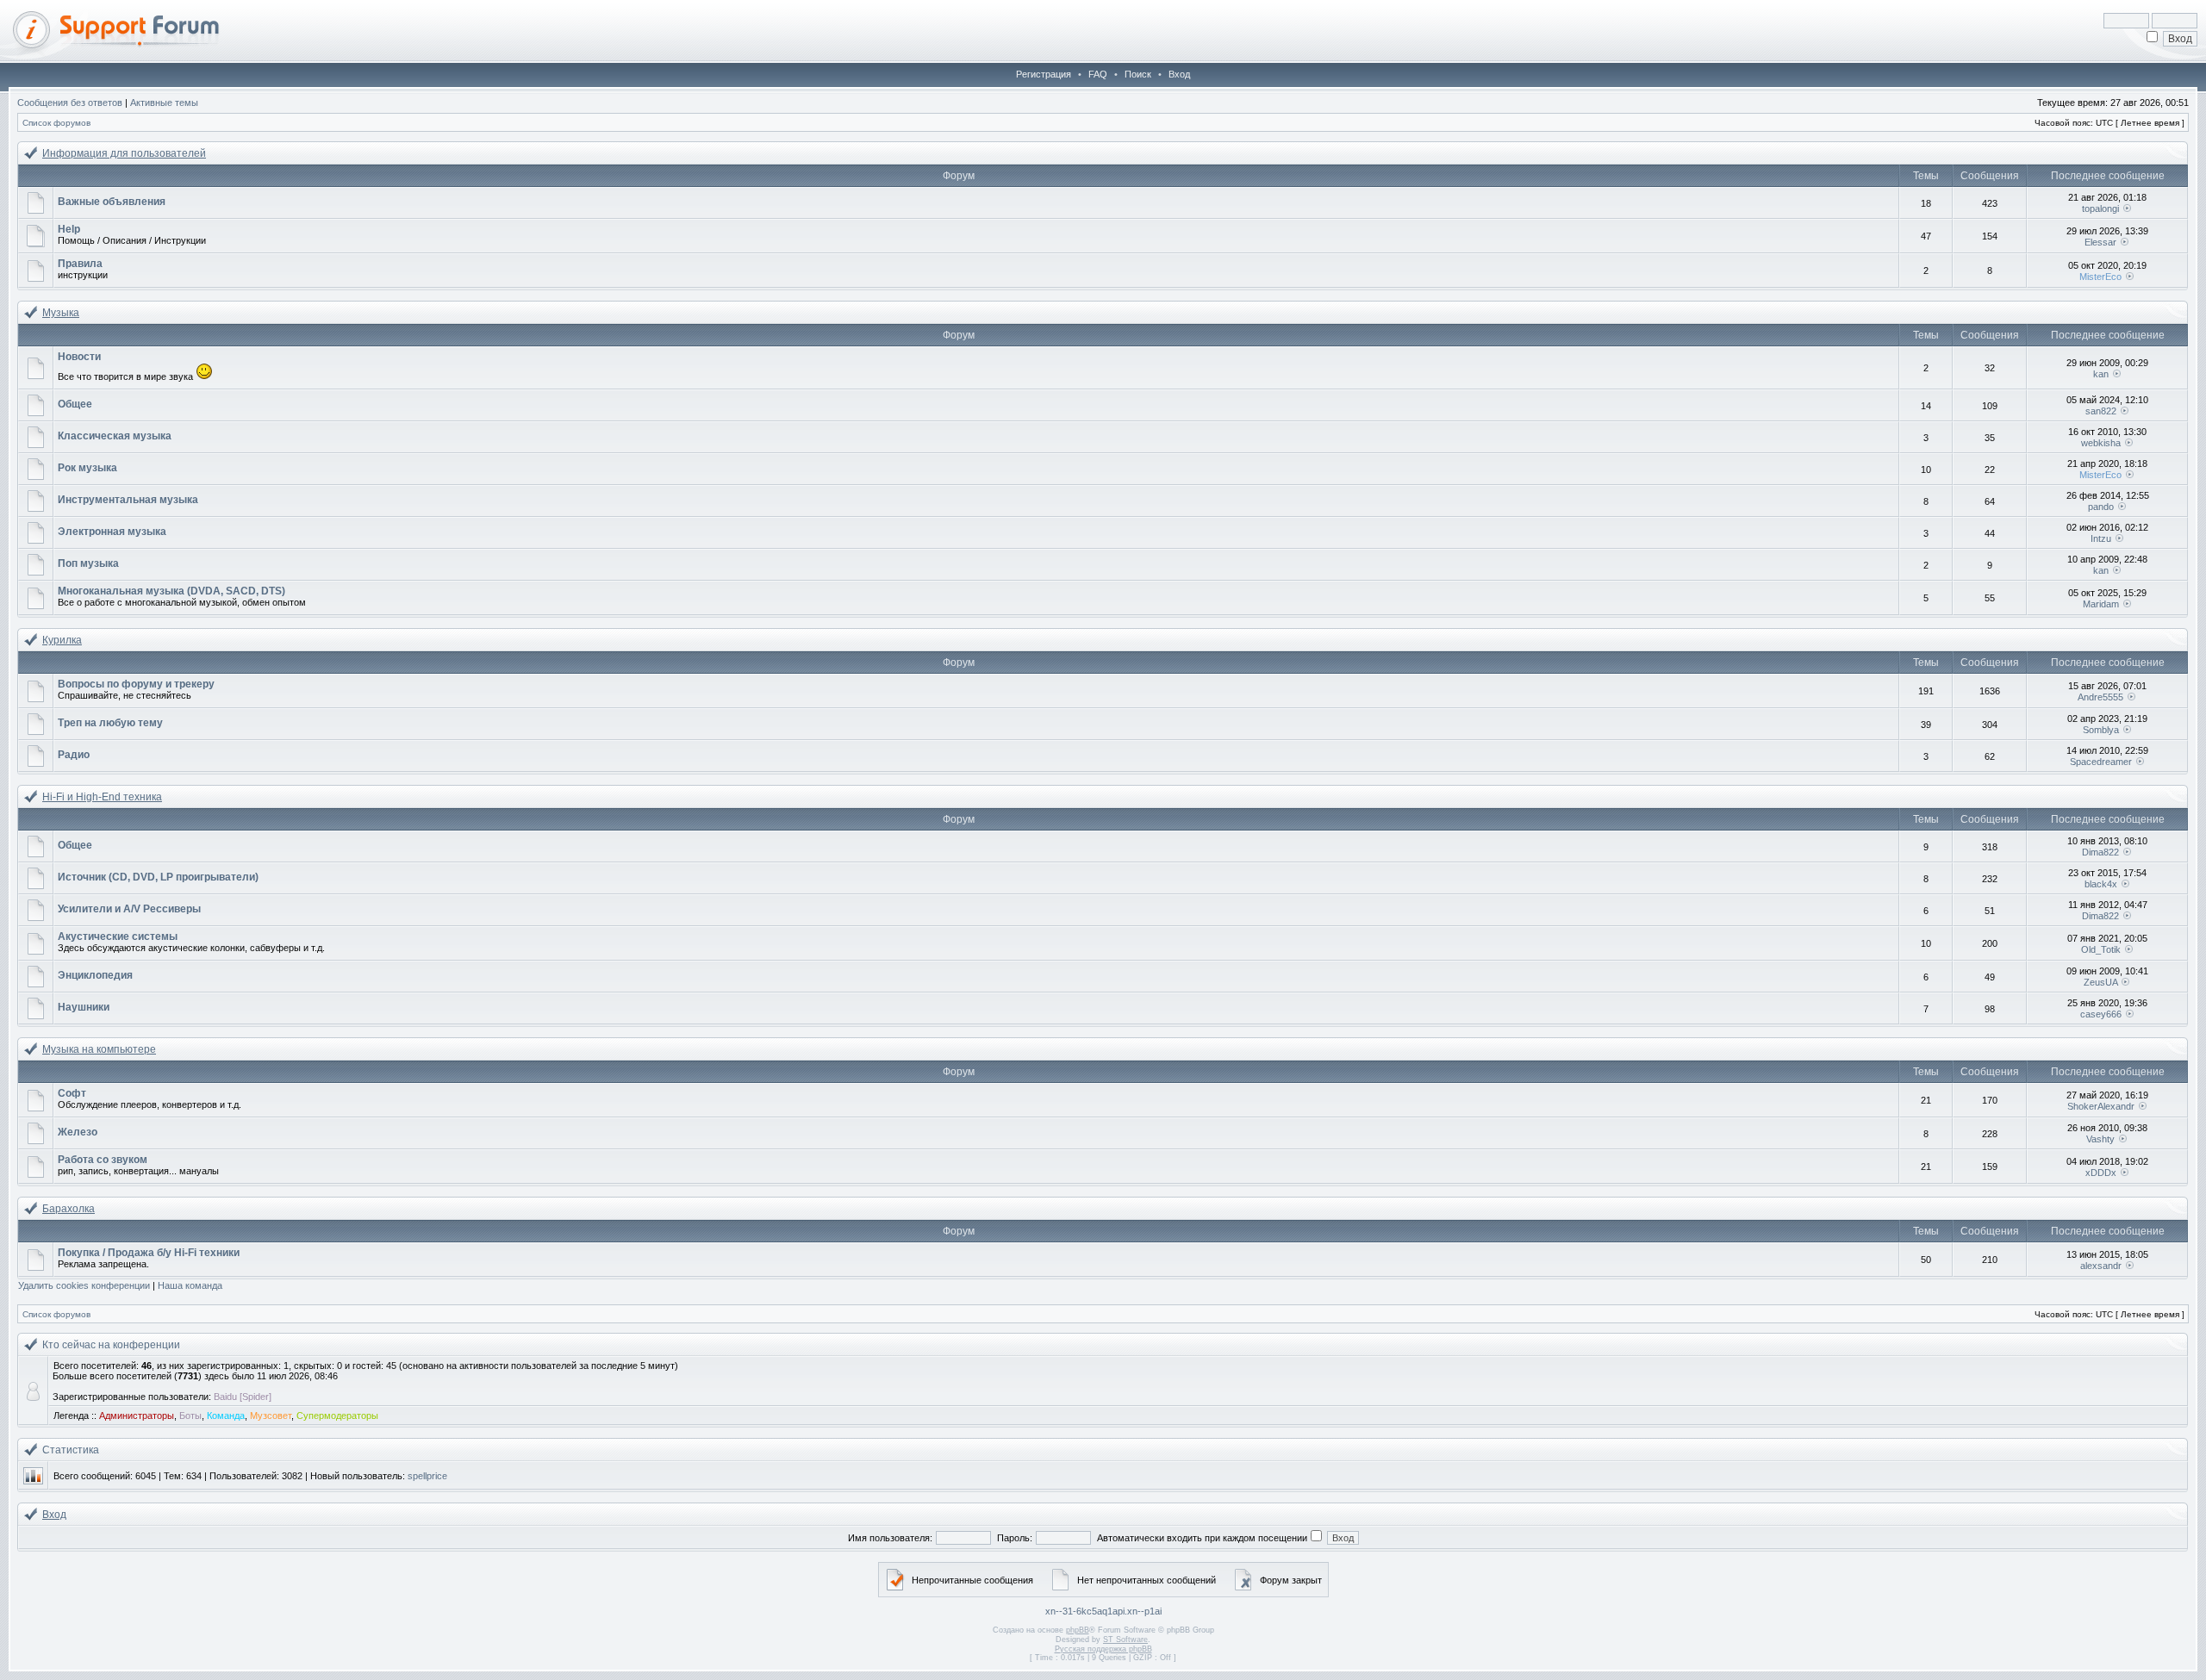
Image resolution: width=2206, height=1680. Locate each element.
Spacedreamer (2101, 762)
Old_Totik (2101, 949)
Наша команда (190, 1285)
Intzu (2101, 538)
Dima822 (2100, 852)
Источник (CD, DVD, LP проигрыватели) (158, 877)
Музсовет (271, 1416)
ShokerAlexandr (2101, 1106)
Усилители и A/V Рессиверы (129, 909)
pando (2101, 507)
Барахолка (69, 1209)
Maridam (2101, 604)
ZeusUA (2100, 982)
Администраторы (137, 1416)
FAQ (1098, 74)
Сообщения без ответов (70, 103)
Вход (1179, 74)
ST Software (1125, 1640)
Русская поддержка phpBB (1103, 1649)
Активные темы (164, 103)
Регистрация (1044, 74)
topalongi (2100, 208)
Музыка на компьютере (99, 1049)
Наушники (84, 1007)
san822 (2101, 411)
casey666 (2101, 1014)
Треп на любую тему (110, 723)
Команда (226, 1416)
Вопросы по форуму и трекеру (136, 684)
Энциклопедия (95, 975)
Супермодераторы (337, 1416)
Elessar (2100, 242)
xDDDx (2101, 1173)
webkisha (2101, 443)
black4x (2101, 884)
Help (69, 229)
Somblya (2101, 730)
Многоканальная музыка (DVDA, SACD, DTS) (171, 591)
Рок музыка (87, 468)
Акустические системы (118, 936)
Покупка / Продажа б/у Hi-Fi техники (149, 1253)
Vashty (2100, 1139)
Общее (75, 404)
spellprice (427, 1476)
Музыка (61, 313)
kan (2101, 374)
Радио (74, 755)
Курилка (62, 640)
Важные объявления (112, 202)
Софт (72, 1093)
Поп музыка (88, 563)
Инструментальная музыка (128, 500)
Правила (80, 264)
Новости (79, 357)
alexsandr (2101, 1266)
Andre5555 (2100, 697)
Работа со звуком (103, 1160)
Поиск (1138, 74)
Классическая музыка (115, 436)
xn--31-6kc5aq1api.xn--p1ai (1103, 1611)
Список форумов (56, 123)
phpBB (1078, 1630)
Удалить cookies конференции (84, 1285)
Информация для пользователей (124, 153)
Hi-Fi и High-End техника (102, 797)
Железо (78, 1132)
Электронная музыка (112, 532)
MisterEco (2100, 277)
